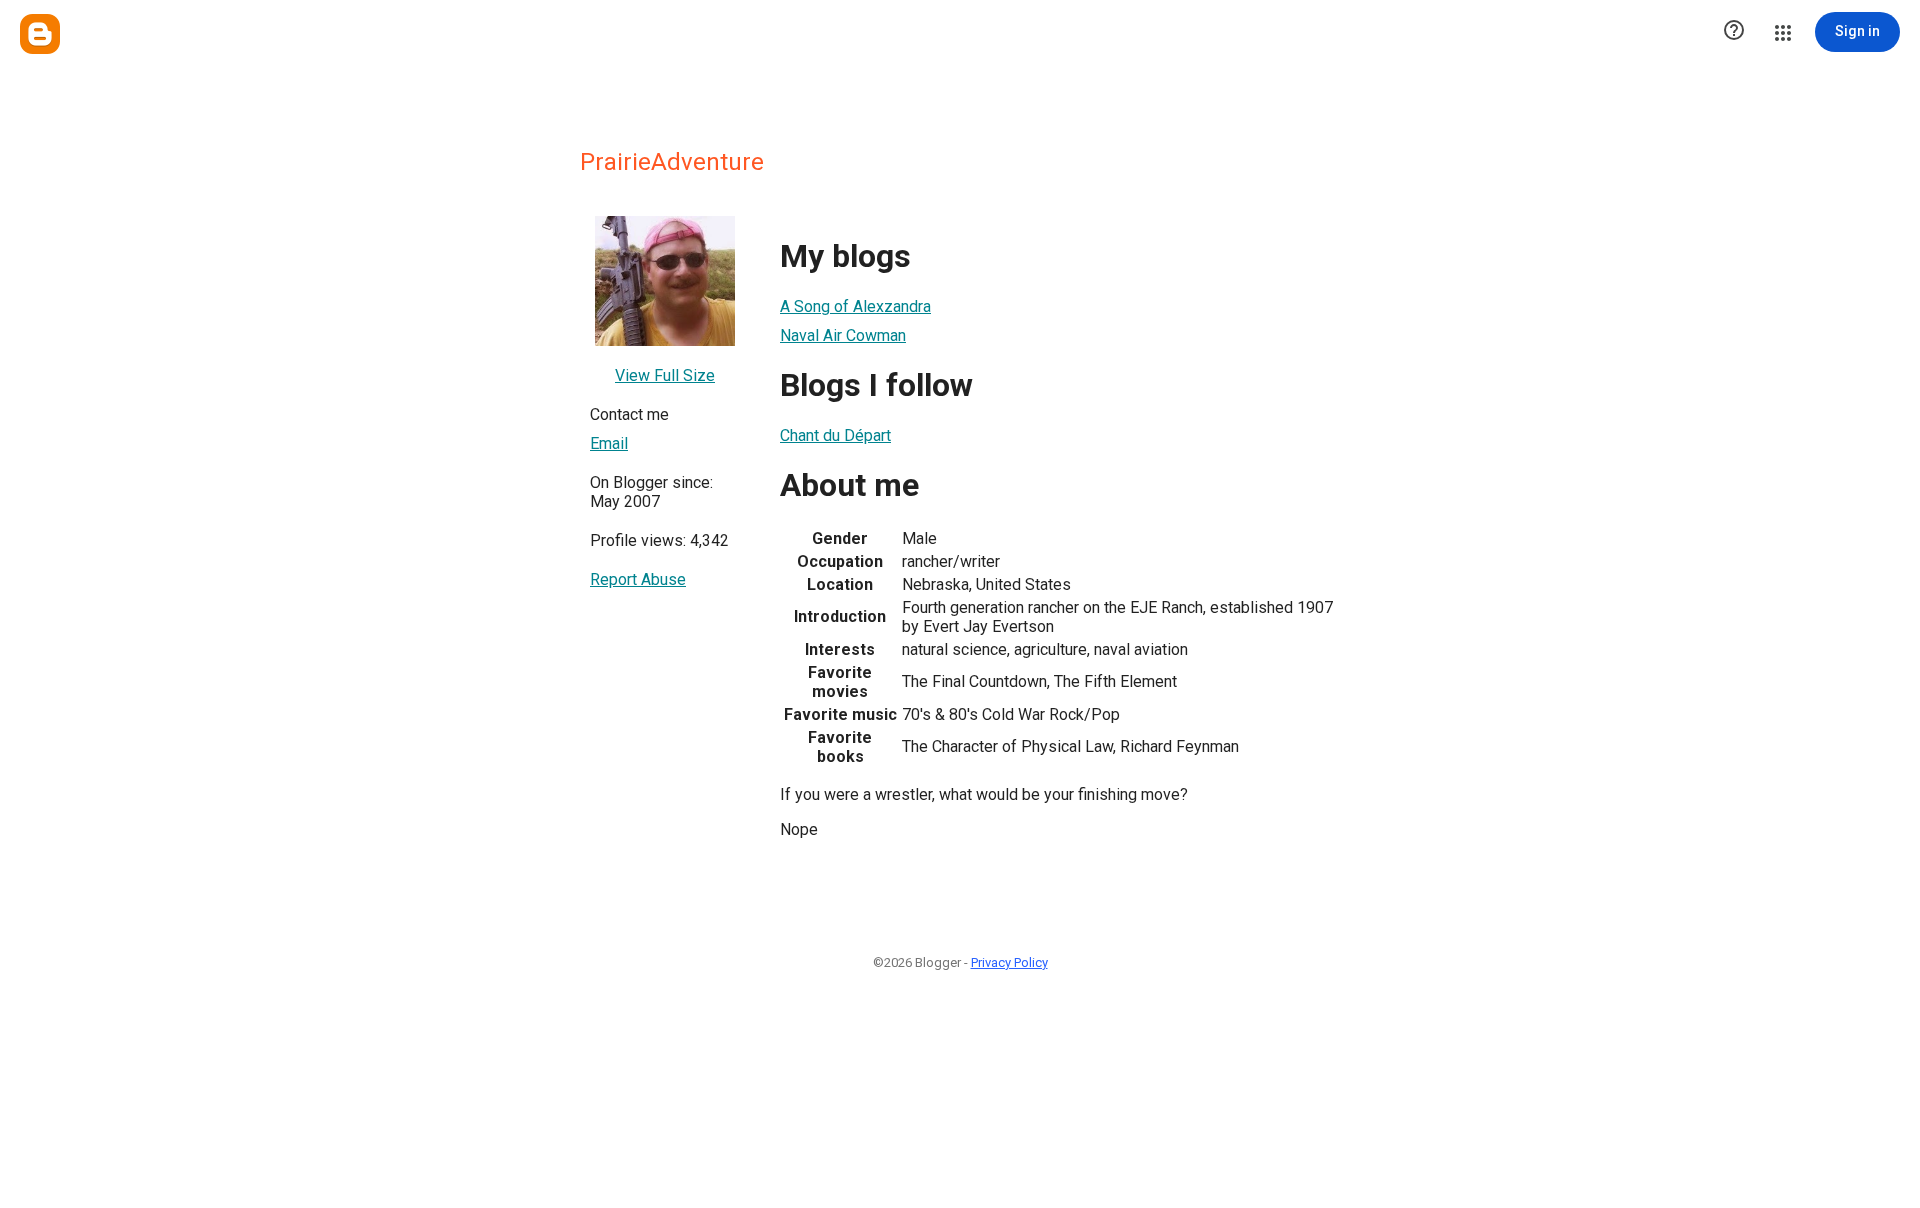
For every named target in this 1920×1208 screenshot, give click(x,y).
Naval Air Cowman (843, 335)
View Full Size (665, 375)
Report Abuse (638, 579)
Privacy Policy (1009, 962)
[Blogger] (40, 34)
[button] (1734, 32)
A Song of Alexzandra (855, 306)
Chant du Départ (835, 435)
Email (609, 443)
